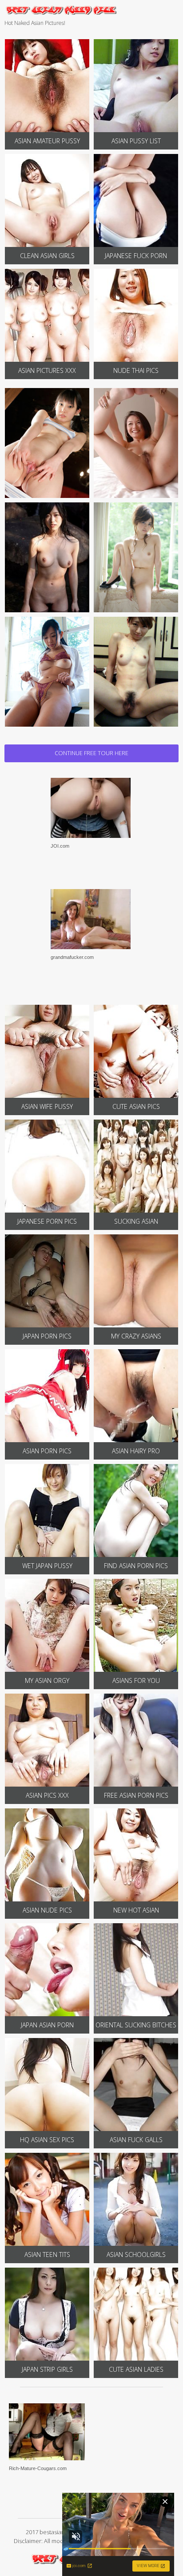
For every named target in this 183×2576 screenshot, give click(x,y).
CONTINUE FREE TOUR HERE (91, 753)
